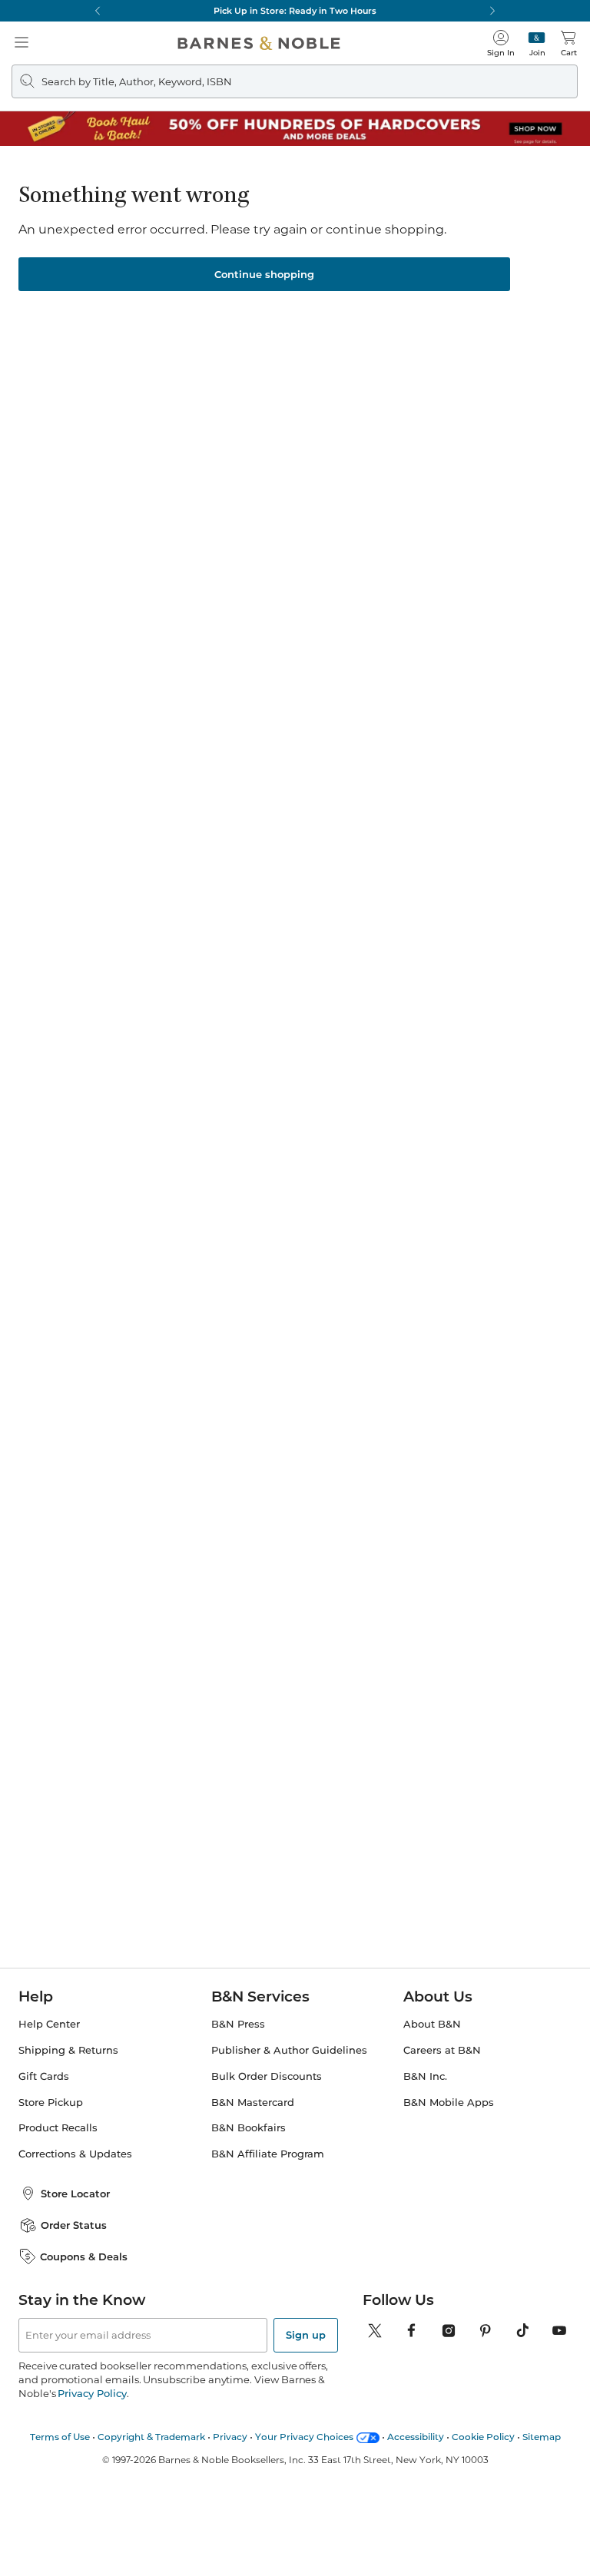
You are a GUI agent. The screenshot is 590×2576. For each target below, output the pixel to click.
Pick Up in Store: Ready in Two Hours (295, 11)
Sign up (306, 2335)
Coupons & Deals (84, 2256)
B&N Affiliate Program (268, 2154)
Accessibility (416, 2437)
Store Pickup (51, 2103)
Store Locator (75, 2194)
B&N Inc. (425, 2076)
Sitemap (542, 2437)
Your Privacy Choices (304, 2437)
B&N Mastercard (253, 2103)
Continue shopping (264, 274)
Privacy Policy (92, 2393)
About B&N (432, 2024)
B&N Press (238, 2024)
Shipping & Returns (68, 2050)
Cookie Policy (483, 2437)
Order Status (74, 2225)
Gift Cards (44, 2076)
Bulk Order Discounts (267, 2076)
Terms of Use (60, 2437)
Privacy (230, 2437)
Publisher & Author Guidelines (289, 2050)
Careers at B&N (442, 2050)
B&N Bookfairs (249, 2128)
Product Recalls (58, 2128)
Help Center (49, 2024)
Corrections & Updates (75, 2154)
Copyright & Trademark (151, 2437)
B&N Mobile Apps (449, 2103)
